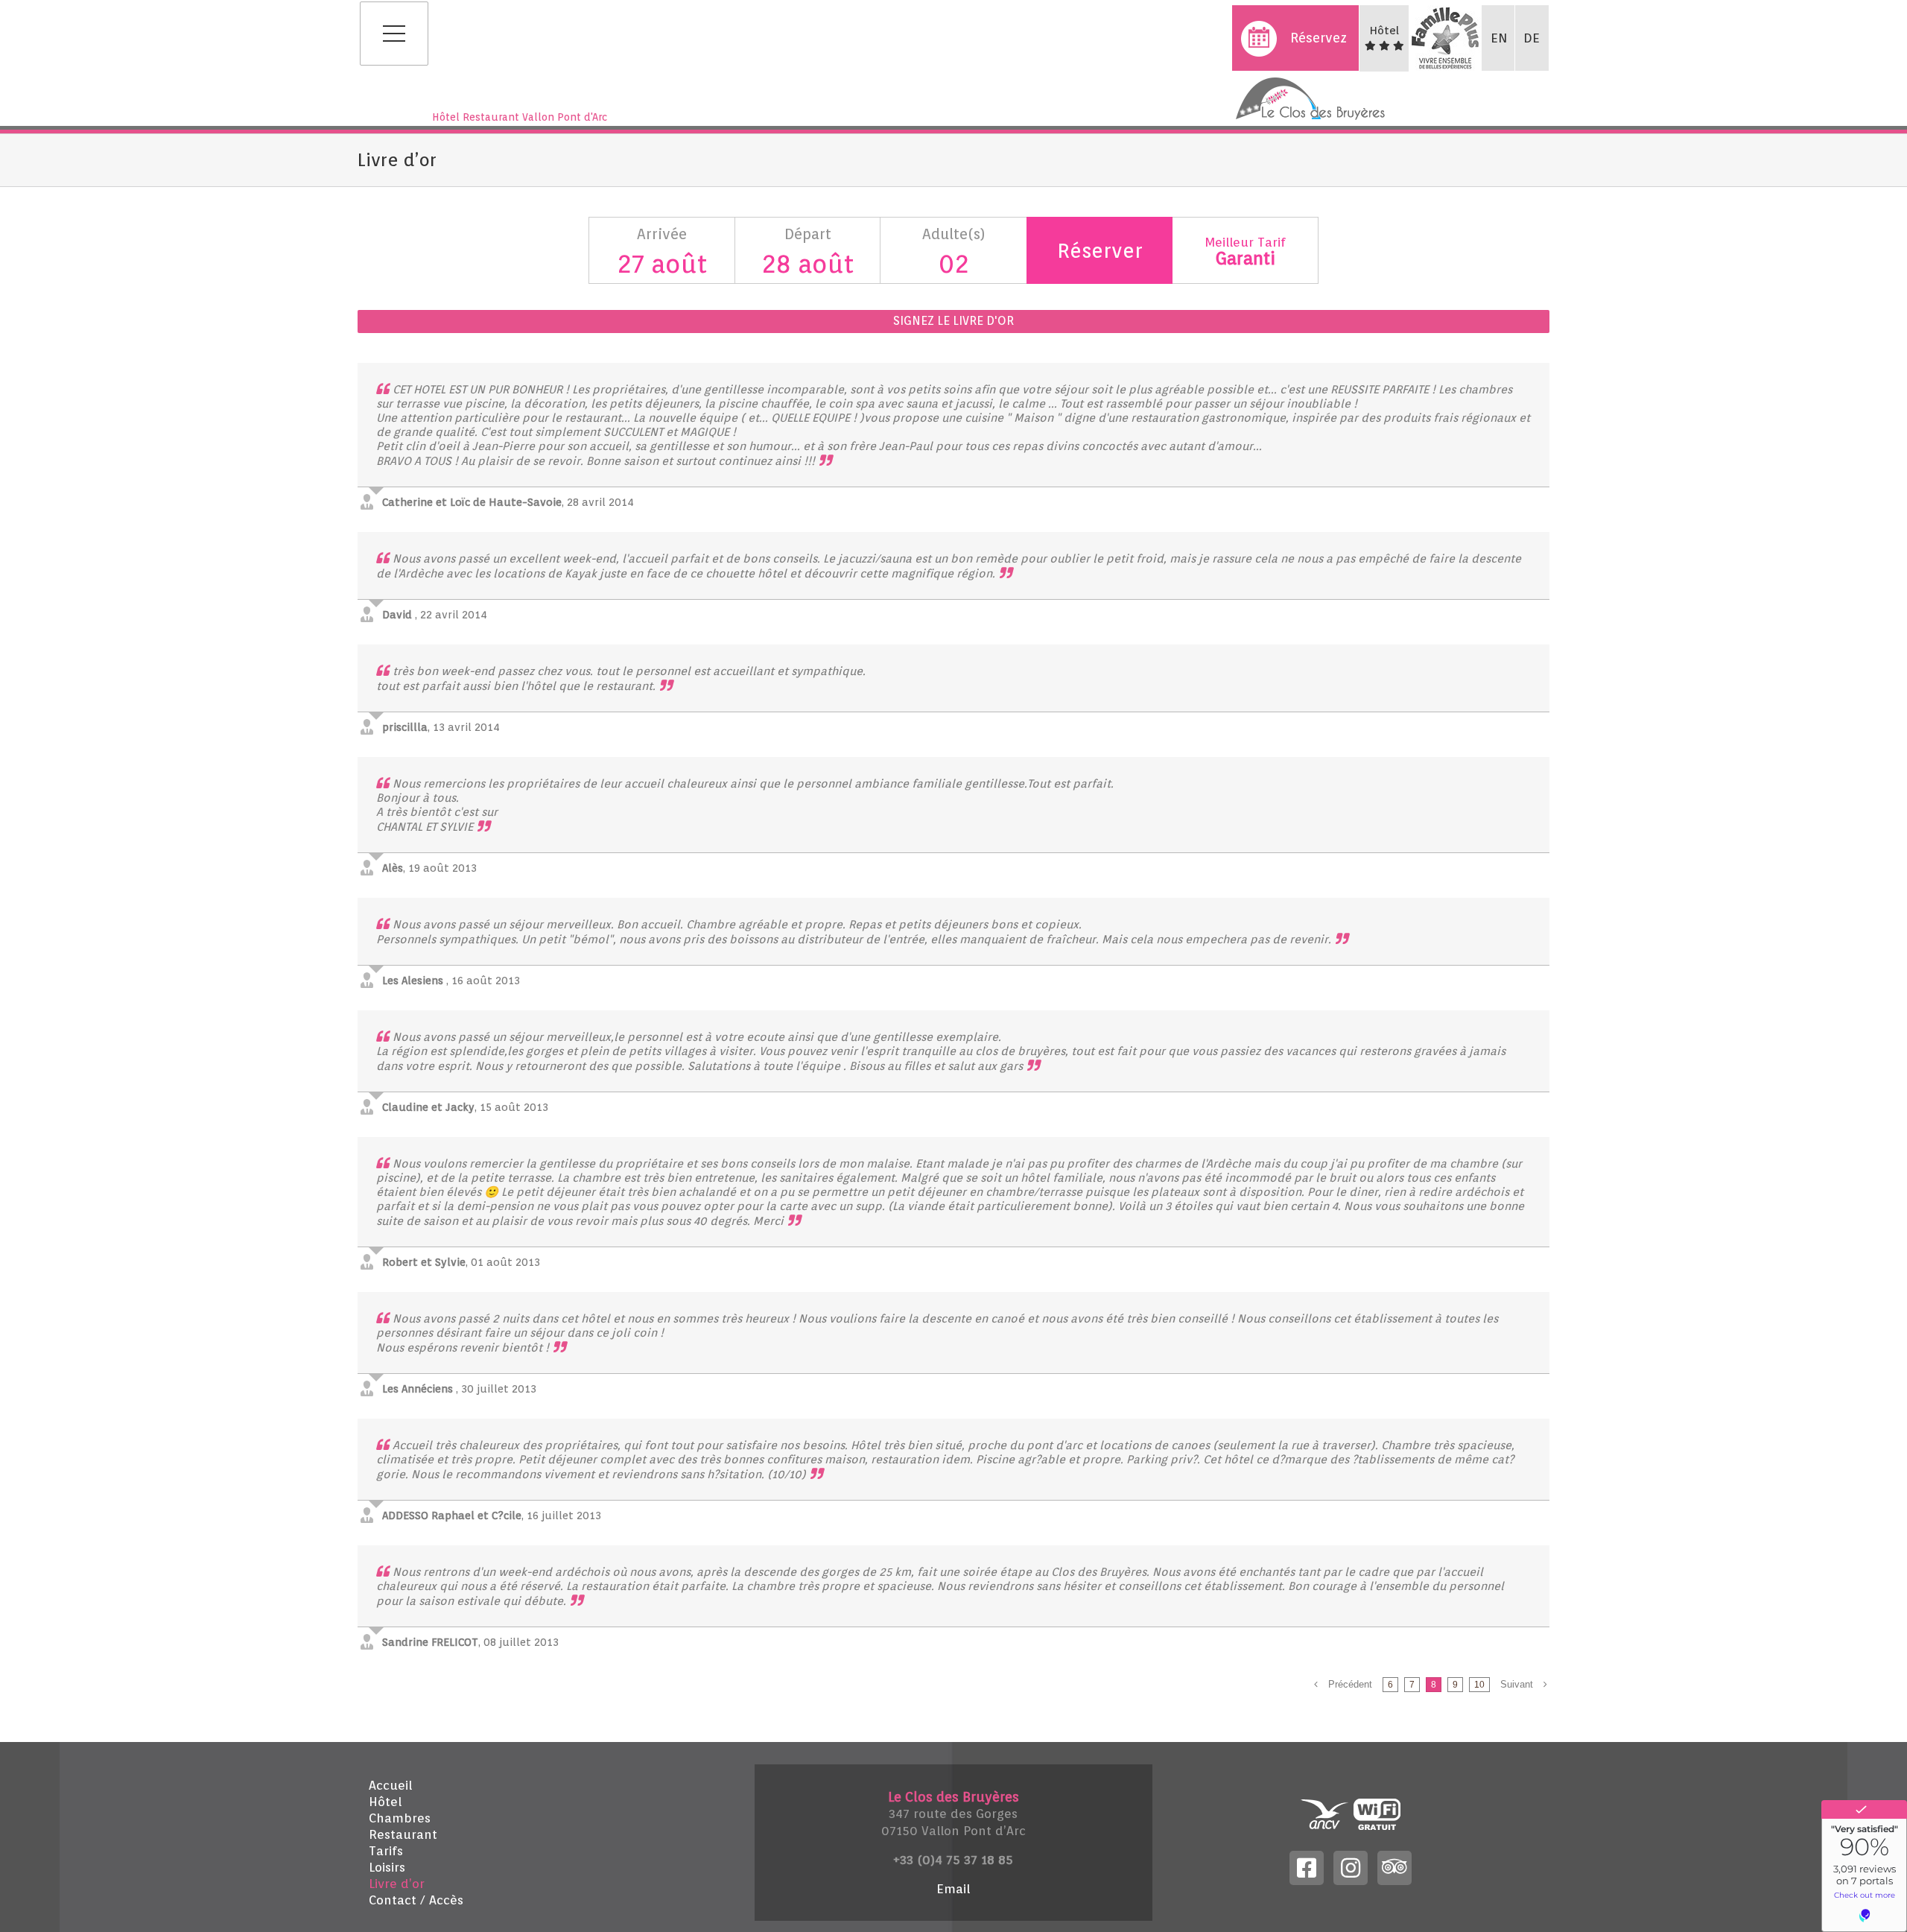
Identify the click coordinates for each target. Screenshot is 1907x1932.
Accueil (390, 1785)
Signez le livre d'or (953, 321)
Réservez (1319, 38)
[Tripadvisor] (1394, 1866)
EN (1499, 38)
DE (1532, 38)
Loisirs (387, 1867)
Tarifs (386, 1851)
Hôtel (385, 1802)
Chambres (400, 1818)
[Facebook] (1307, 1866)
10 (1479, 1685)
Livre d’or (397, 1884)
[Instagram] (1351, 1866)
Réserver (1100, 250)
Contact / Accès (416, 1900)
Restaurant (403, 1834)
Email (953, 1889)
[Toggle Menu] (394, 34)
